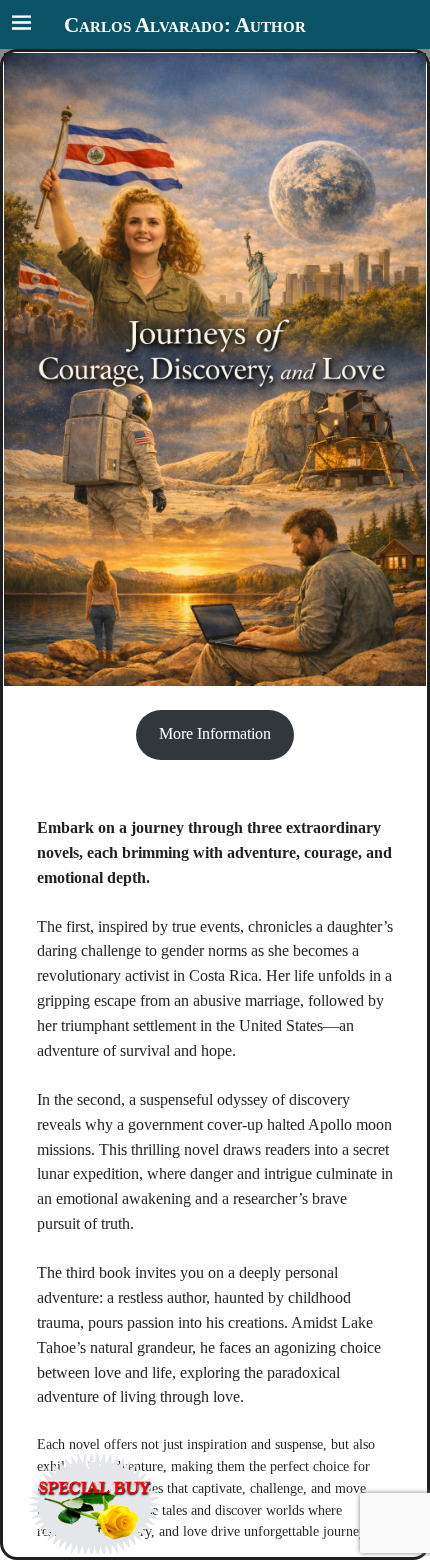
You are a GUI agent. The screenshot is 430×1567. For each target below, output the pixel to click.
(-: (94, 1461)
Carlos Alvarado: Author (185, 25)
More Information (215, 734)
